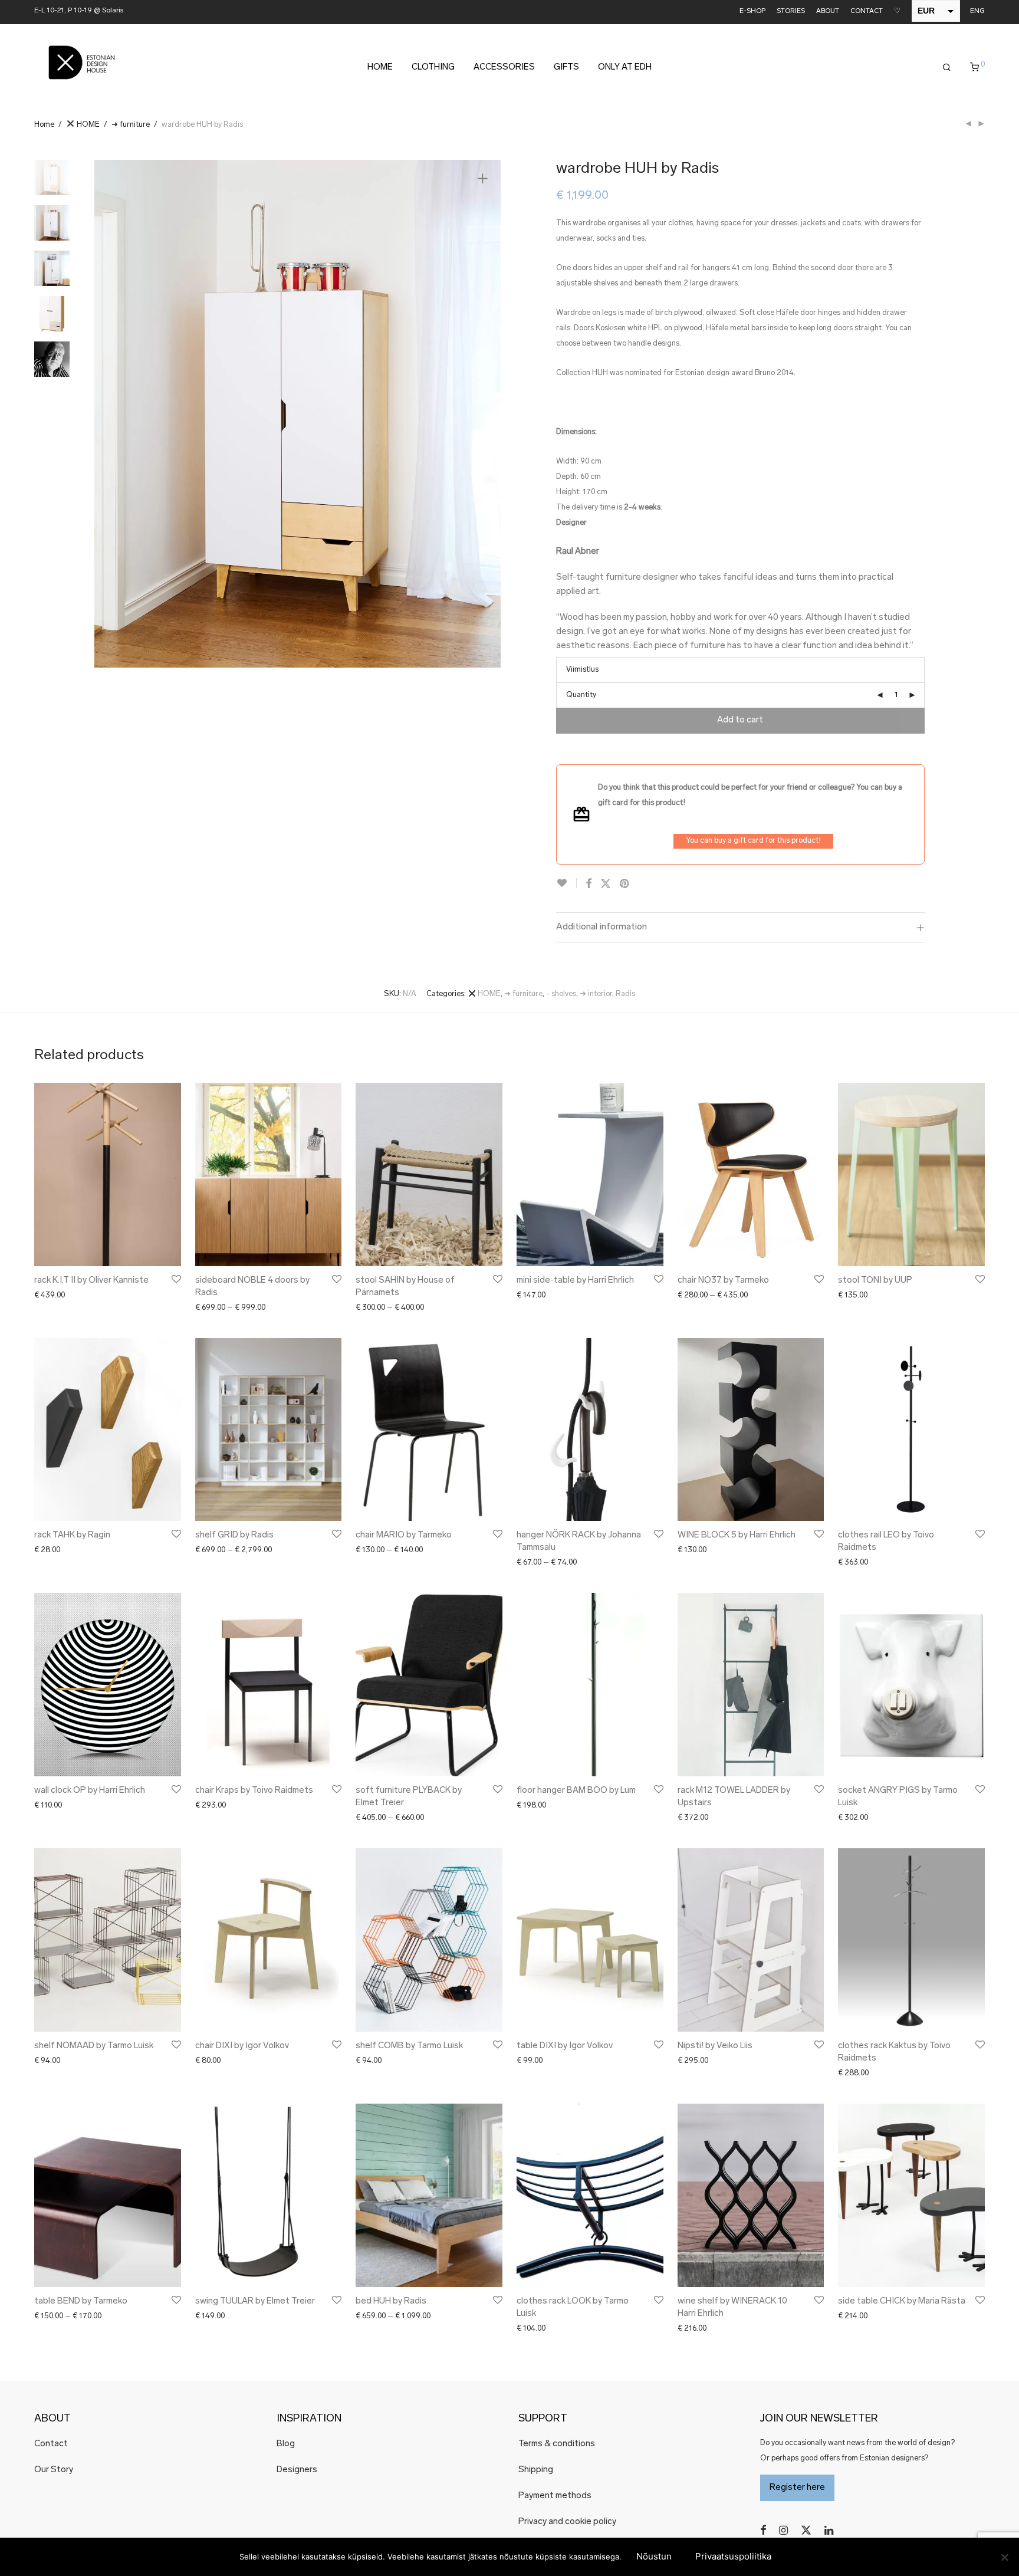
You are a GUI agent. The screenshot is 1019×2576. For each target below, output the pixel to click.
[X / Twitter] (806, 2530)
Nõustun (654, 2556)
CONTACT (867, 11)
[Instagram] (783, 2530)
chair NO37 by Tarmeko (723, 1281)
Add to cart (740, 720)
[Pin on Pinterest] (625, 885)
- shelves (561, 994)
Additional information (601, 927)
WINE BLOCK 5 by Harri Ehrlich (737, 1535)
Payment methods (555, 2496)
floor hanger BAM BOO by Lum (576, 1791)
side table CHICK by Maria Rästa (902, 2301)
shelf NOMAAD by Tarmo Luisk (94, 2046)
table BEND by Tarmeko (81, 2301)
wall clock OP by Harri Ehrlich (90, 1791)
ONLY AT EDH (625, 68)
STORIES (791, 11)
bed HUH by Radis (391, 2301)
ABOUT (828, 11)
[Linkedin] (830, 2530)
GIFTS (566, 68)
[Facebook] (763, 2530)
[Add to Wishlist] (566, 883)
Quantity (581, 695)
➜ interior (596, 994)
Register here (797, 2488)
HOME (380, 68)
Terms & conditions (557, 2444)
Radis (625, 994)
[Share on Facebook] (589, 885)
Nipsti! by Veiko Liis (715, 2046)
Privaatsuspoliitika (733, 2556)
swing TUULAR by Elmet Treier (255, 2301)
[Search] (947, 68)
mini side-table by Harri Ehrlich (575, 1281)
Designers (297, 2470)
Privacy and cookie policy (567, 2522)
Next (485, 413)
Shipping (536, 2470)
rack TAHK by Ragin (72, 1535)
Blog (286, 2444)
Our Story (54, 2470)
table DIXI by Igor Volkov (565, 2046)
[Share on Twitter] (606, 885)
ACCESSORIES (504, 68)
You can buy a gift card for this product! (753, 841)
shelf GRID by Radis (234, 1535)
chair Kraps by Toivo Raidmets (254, 1791)
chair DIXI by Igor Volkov (242, 2046)
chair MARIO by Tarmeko (404, 1535)
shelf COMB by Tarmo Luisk (409, 2046)
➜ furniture (131, 125)
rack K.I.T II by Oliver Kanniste (91, 1281)
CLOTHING (433, 68)
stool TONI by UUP (875, 1281)
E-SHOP (752, 11)
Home (44, 125)
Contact (51, 2444)
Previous (110, 413)
